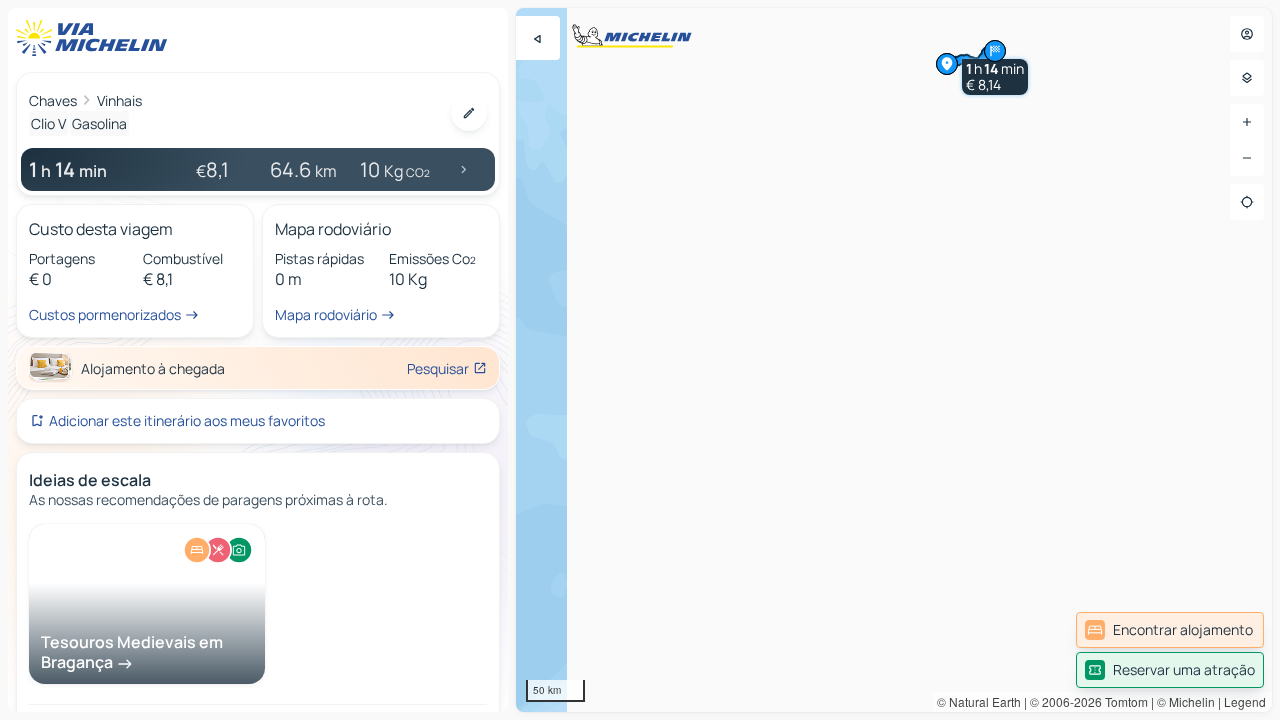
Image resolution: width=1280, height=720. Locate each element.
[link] (1170, 630)
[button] (995, 77)
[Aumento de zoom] (1247, 122)
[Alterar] (469, 113)
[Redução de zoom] (1247, 158)
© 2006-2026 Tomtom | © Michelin (1122, 701)
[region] (894, 360)
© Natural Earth (979, 701)
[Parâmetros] (1247, 78)
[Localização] (1247, 202)
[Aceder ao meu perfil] (1247, 34)
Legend (1245, 701)
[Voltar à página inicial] (96, 38)
